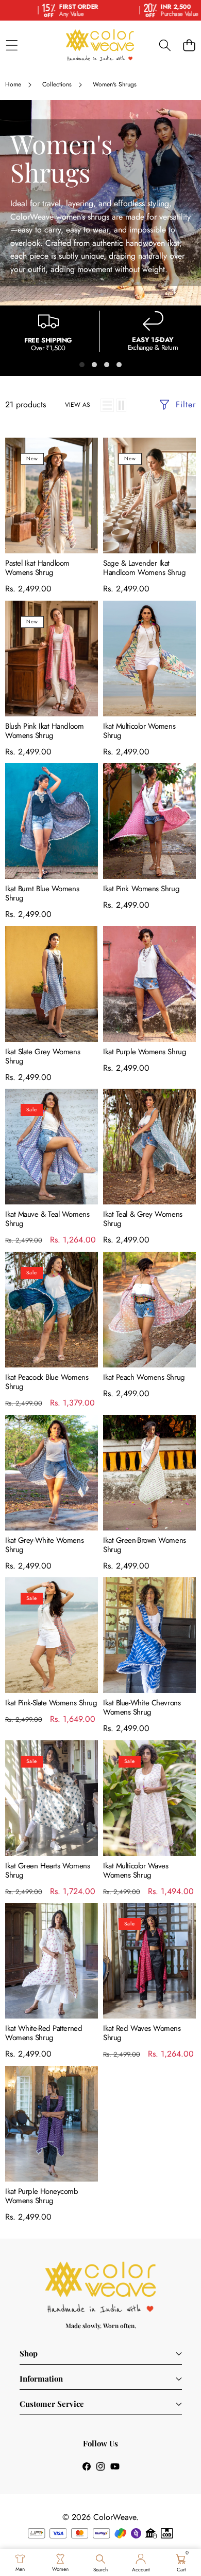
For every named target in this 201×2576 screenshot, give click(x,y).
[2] (121, 405)
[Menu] (12, 45)
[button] (189, 45)
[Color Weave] (100, 45)
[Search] (165, 45)
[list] (107, 405)
